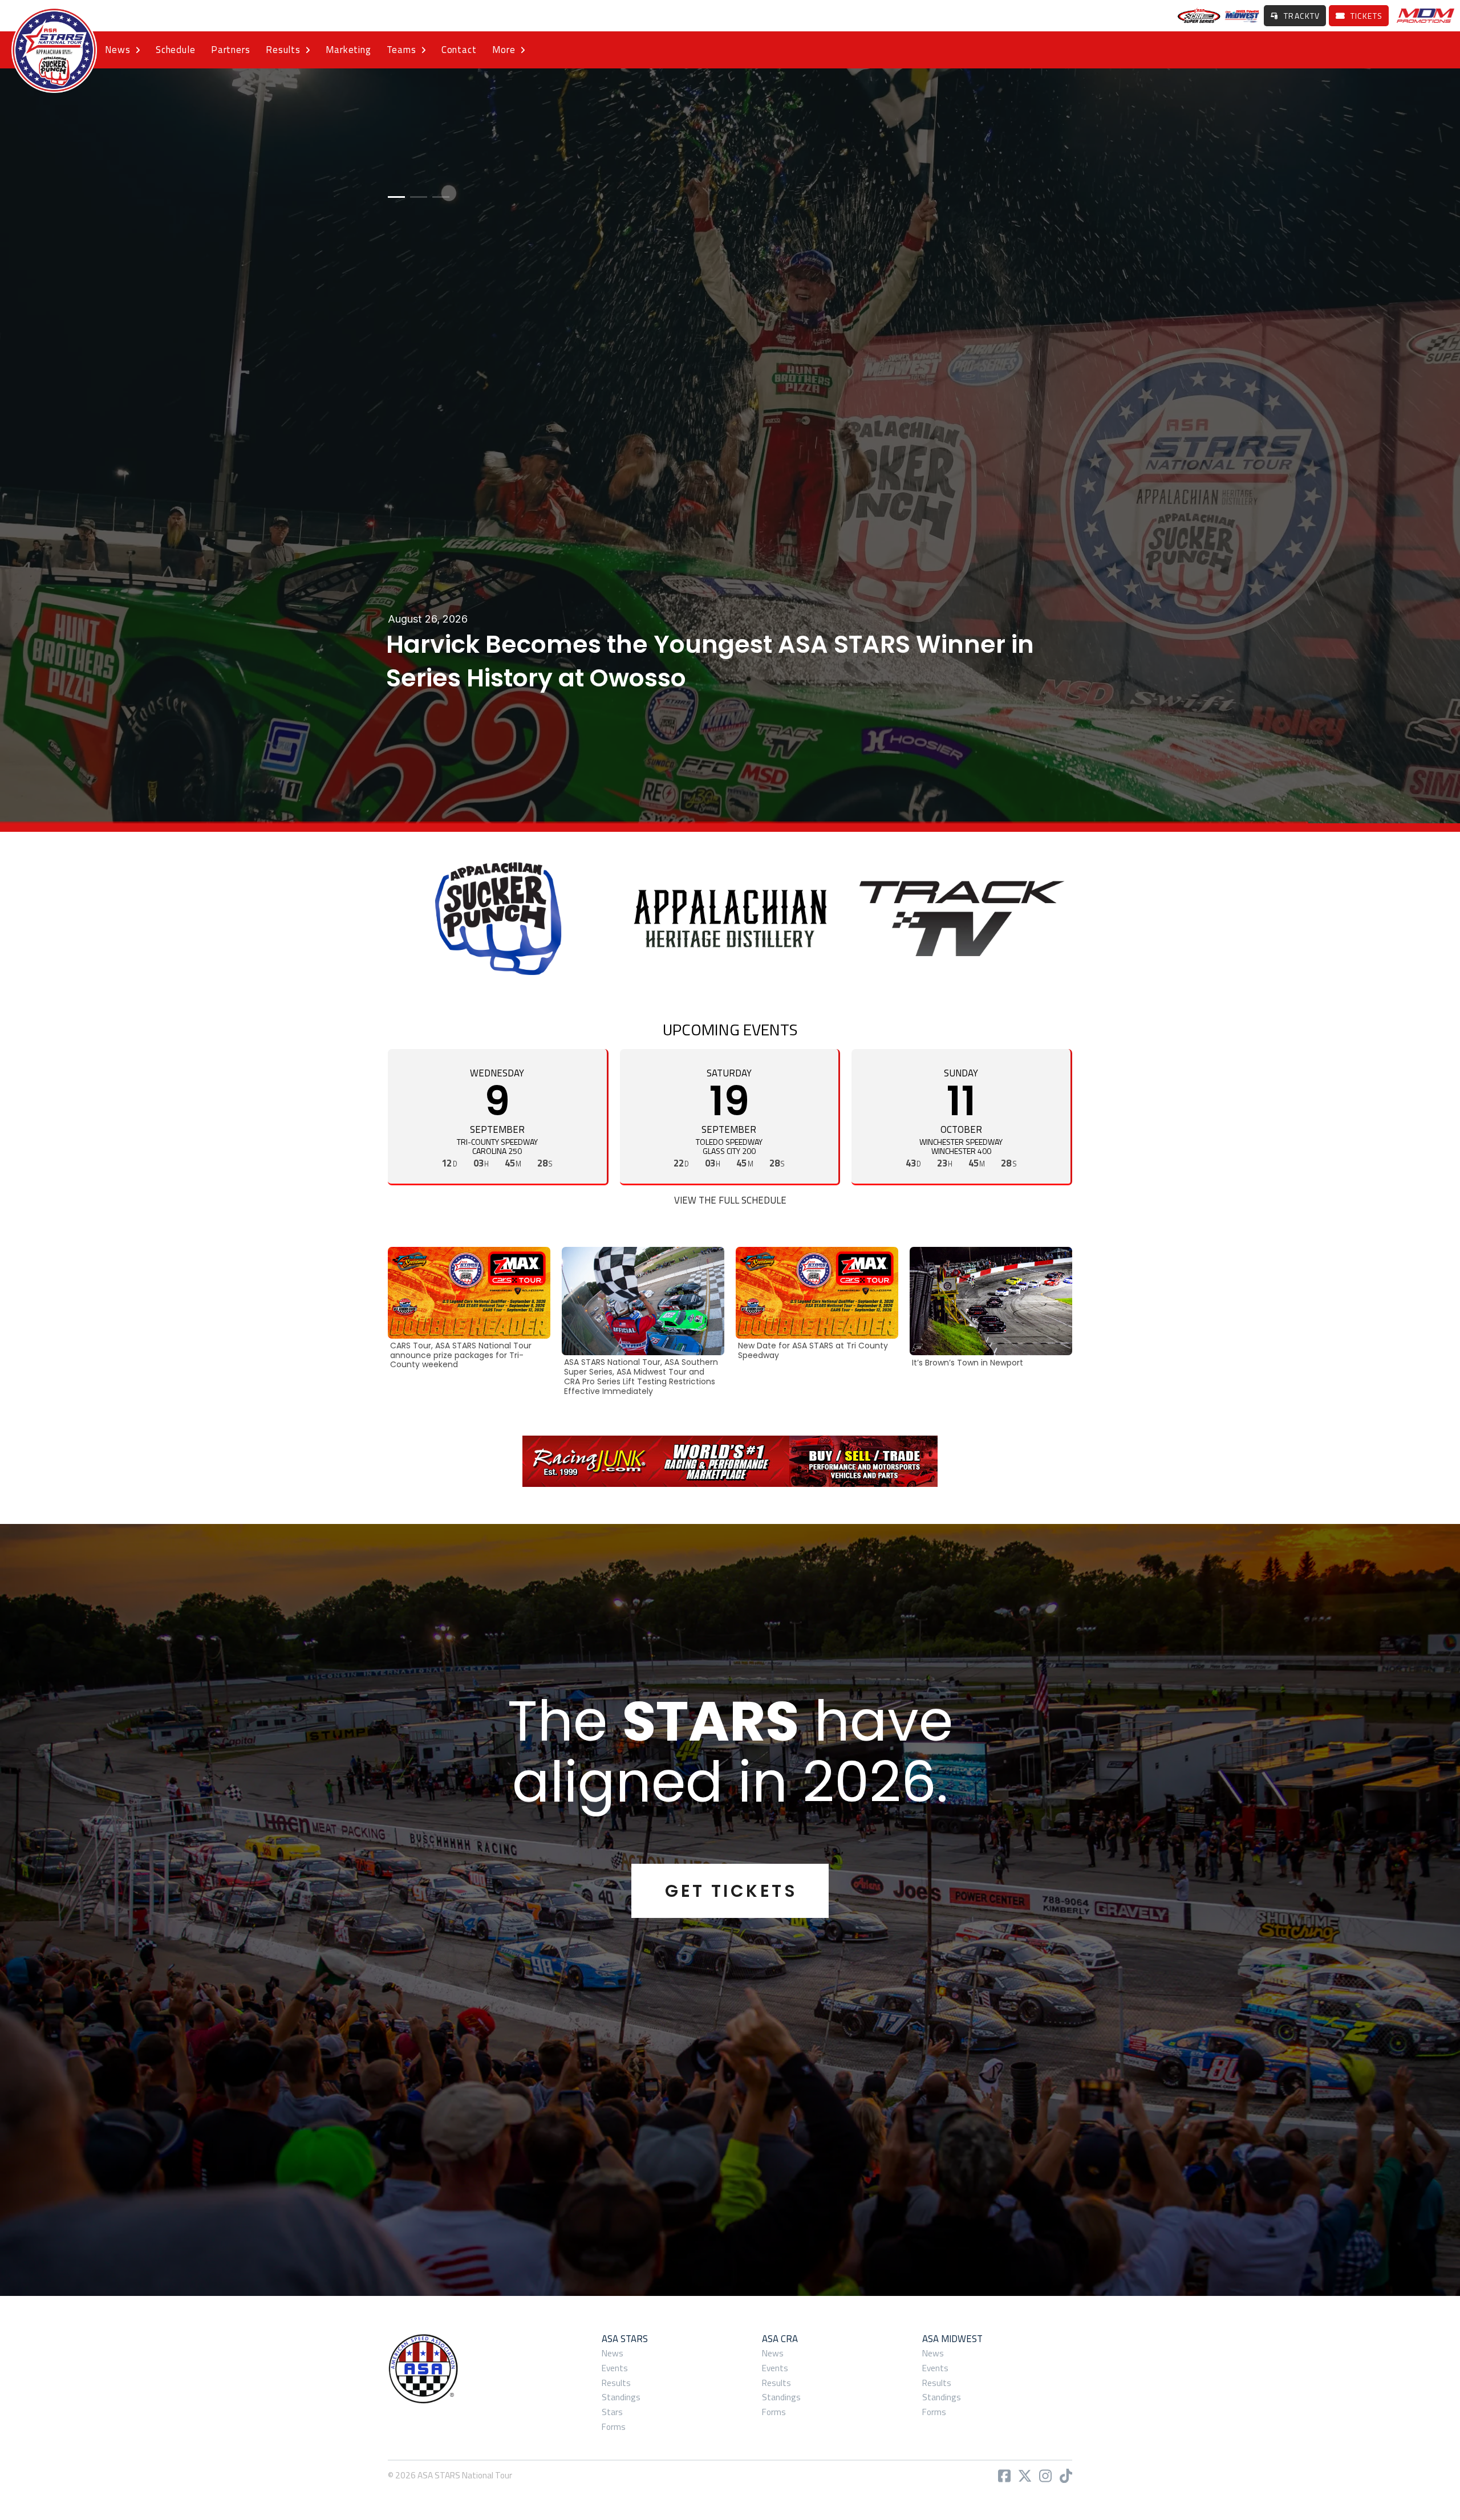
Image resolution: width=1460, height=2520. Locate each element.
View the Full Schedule (730, 1200)
